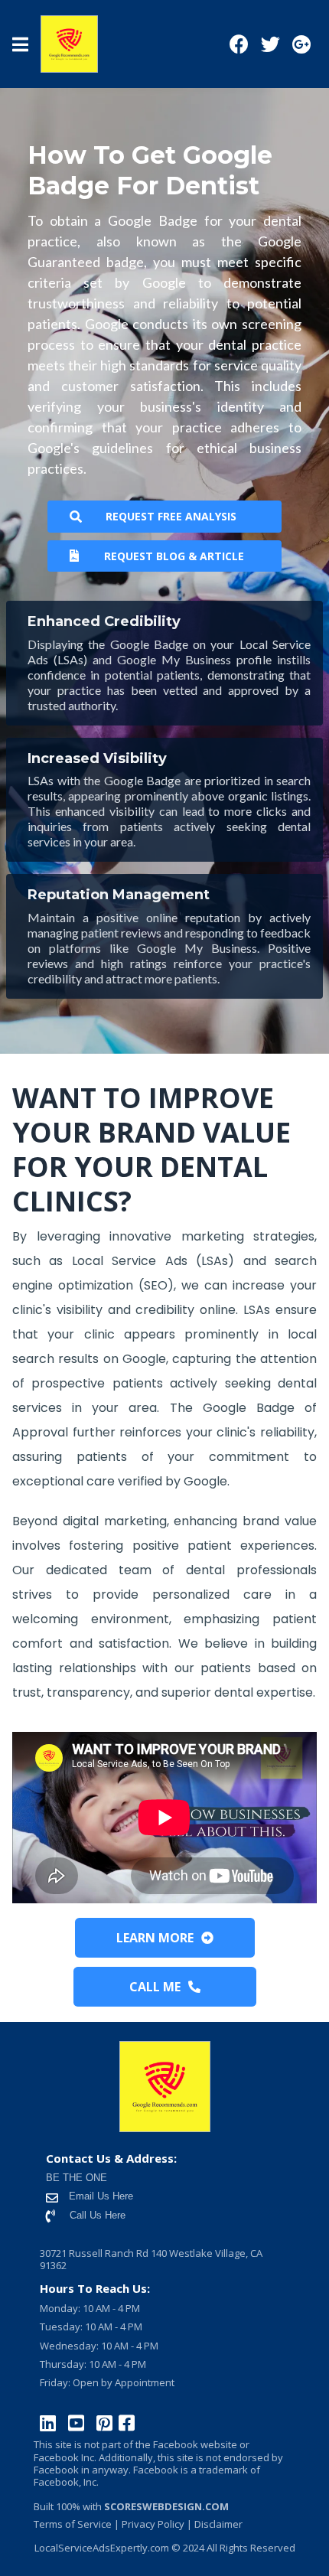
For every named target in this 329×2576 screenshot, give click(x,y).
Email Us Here (99, 2196)
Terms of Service (73, 2524)
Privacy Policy (153, 2524)
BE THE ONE (77, 2178)
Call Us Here (98, 2215)
